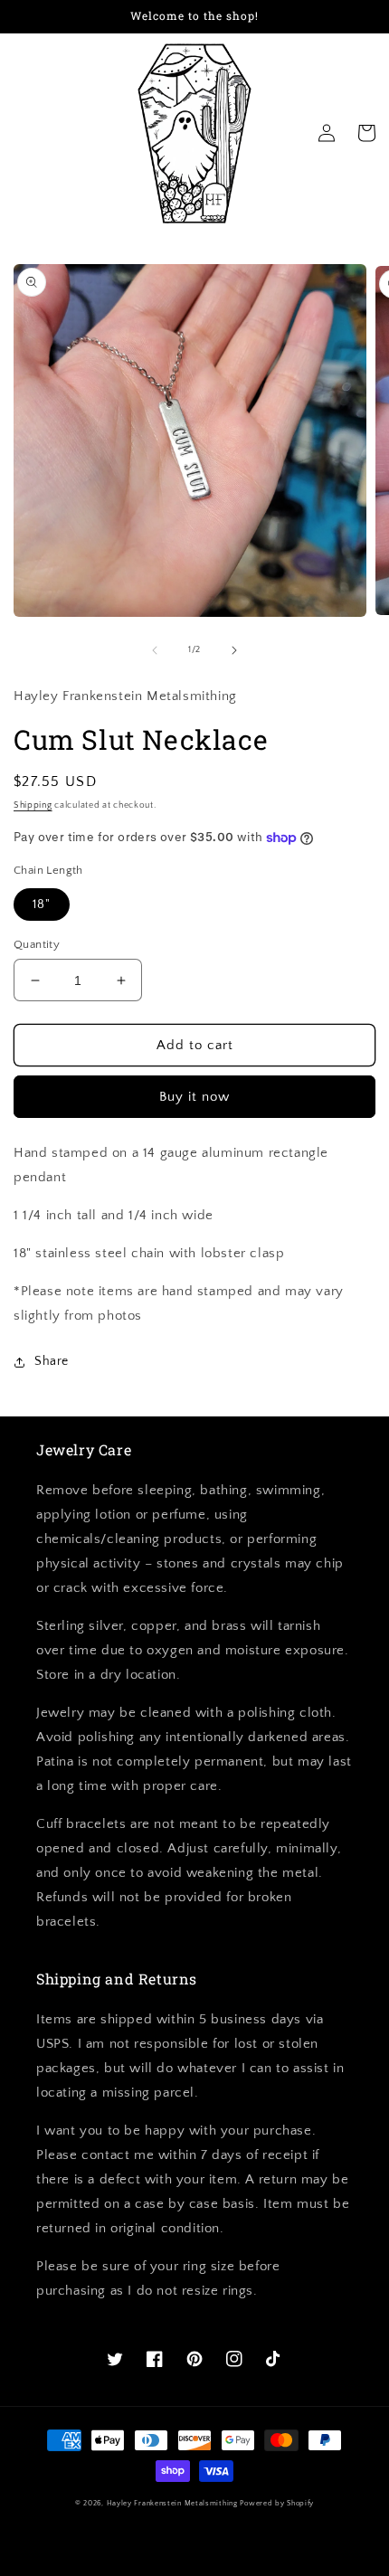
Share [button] (52, 1361)
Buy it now (194, 1097)
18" (42, 904)
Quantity (37, 944)
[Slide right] (234, 650)
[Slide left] (155, 650)
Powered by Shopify (277, 2503)
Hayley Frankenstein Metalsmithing (172, 2503)
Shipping (33, 805)
